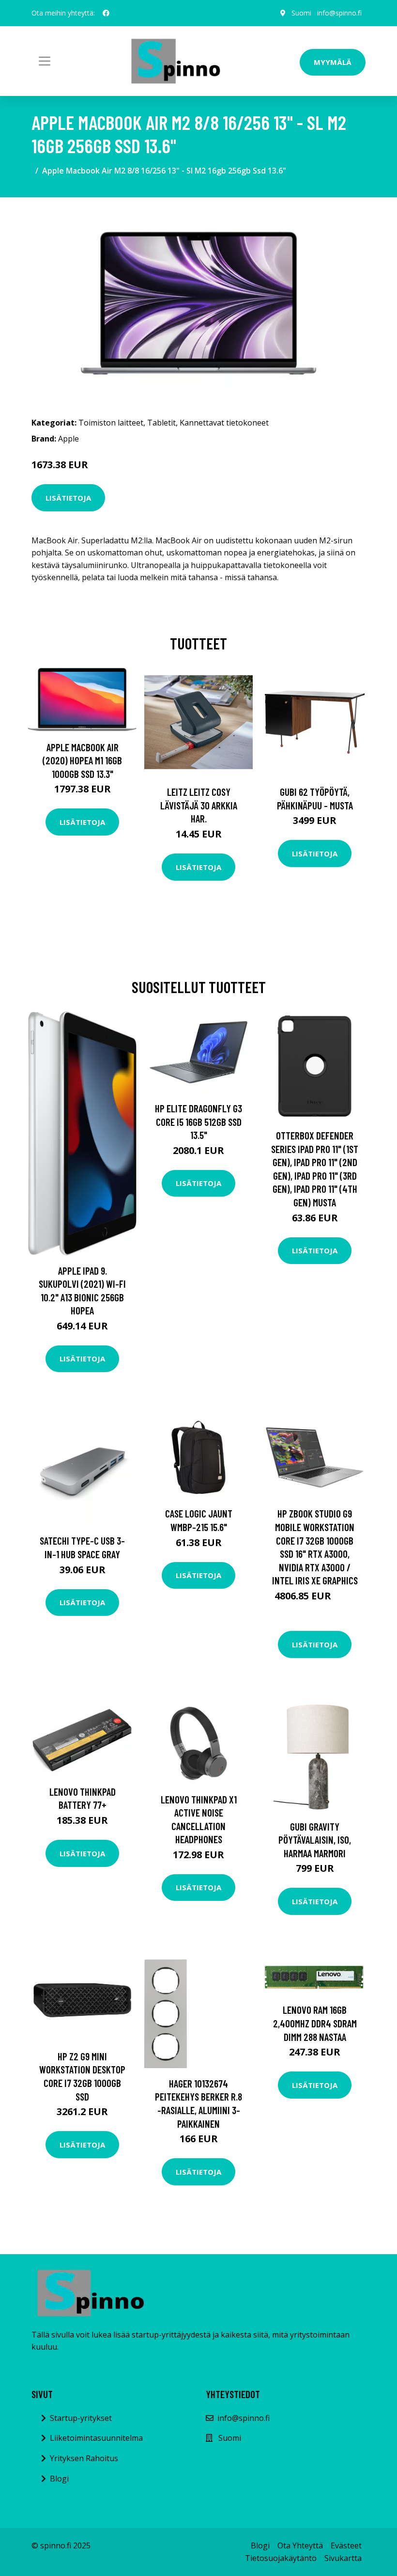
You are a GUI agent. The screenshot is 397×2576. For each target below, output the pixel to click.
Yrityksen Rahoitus (84, 2458)
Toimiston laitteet (111, 423)
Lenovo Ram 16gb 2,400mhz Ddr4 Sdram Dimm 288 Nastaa (315, 2023)
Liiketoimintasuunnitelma (96, 2438)
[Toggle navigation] (45, 61)
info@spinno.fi (339, 13)
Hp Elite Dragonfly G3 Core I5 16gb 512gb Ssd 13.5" (198, 1122)
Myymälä (333, 62)
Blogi (59, 2479)
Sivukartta (343, 2558)
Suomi (301, 13)
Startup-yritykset (81, 2418)
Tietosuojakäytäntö (281, 2558)
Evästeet (346, 2545)
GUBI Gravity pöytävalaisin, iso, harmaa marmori (315, 1840)
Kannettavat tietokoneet (224, 423)
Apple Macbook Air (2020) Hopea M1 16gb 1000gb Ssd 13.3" (82, 760)
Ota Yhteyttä (300, 2545)
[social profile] (106, 13)
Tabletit (161, 423)
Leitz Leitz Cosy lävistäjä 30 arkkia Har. (199, 805)
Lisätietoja (68, 498)
